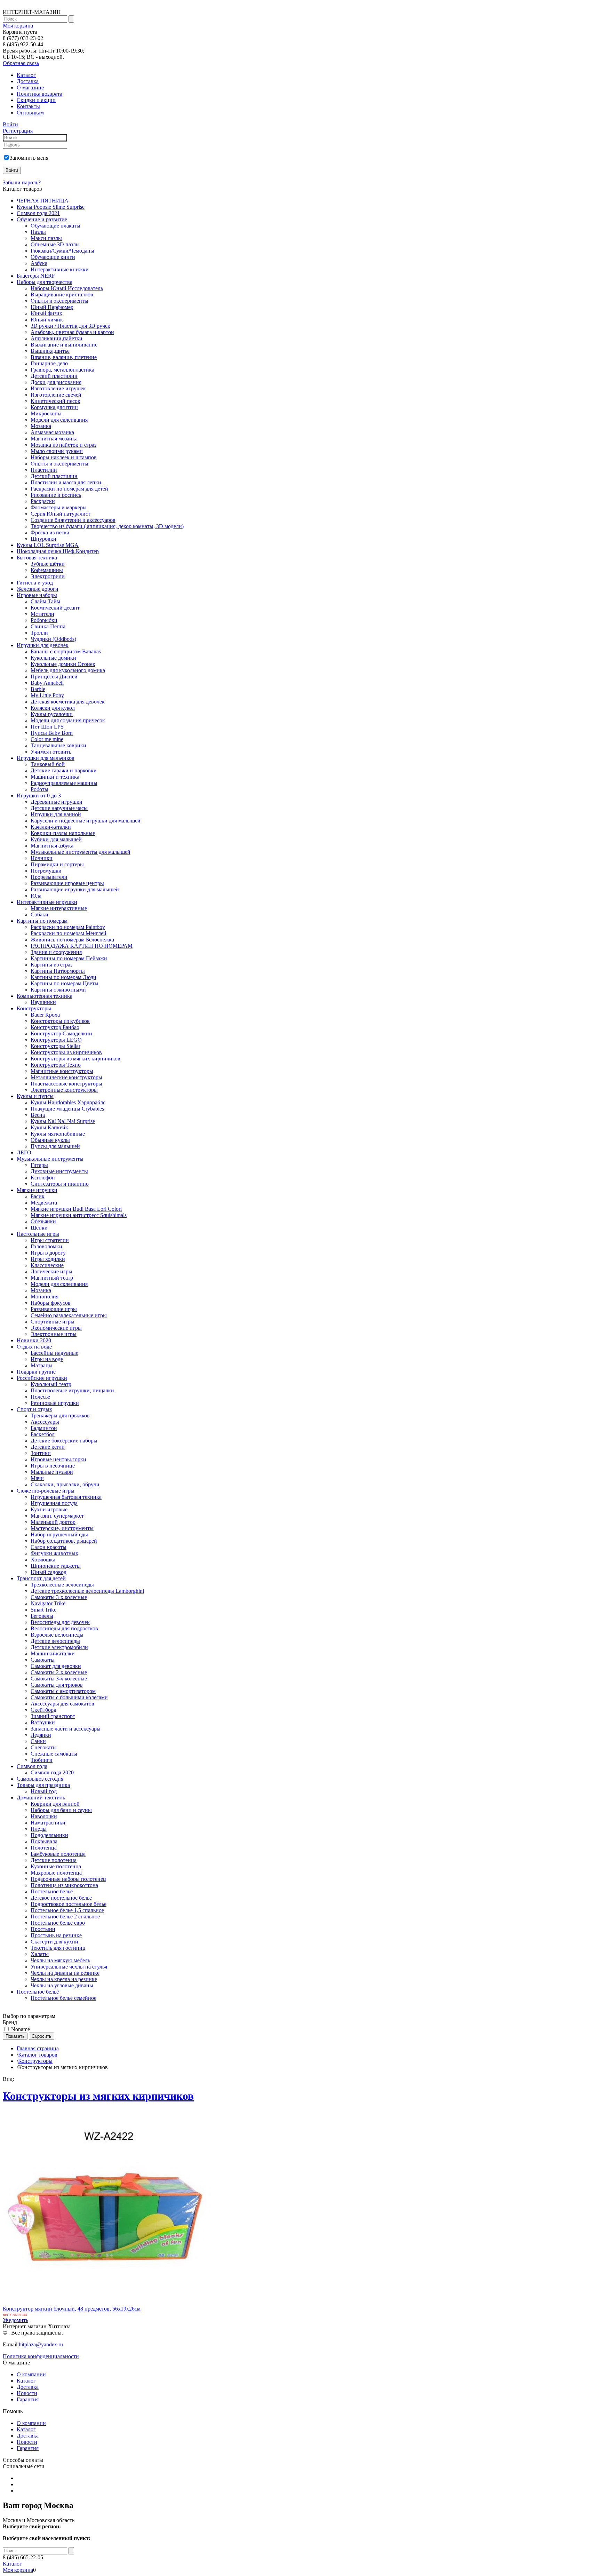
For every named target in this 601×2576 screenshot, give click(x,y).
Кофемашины (47, 570)
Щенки (39, 1228)
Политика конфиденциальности (41, 2356)
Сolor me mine (47, 739)
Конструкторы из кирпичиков (66, 1052)
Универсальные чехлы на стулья (69, 1967)
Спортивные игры (53, 1322)
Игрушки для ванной (56, 814)
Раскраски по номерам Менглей (69, 933)
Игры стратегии (50, 1240)
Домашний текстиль (41, 1798)
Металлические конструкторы (66, 1077)
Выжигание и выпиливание (64, 345)
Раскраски (43, 501)
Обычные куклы (50, 1140)
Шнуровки (43, 539)
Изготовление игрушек (58, 388)
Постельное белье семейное (63, 1998)
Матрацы (42, 1365)
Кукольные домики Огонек (63, 664)
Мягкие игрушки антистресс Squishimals (79, 1215)
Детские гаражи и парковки (64, 770)
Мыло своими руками (57, 451)
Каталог (26, 75)
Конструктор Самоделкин (61, 1033)
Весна (38, 1115)
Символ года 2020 (52, 1772)
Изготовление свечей (56, 395)
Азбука (39, 263)
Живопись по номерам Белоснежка (72, 940)
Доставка (28, 81)
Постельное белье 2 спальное (65, 1917)
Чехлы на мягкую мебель (60, 1960)
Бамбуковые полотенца (58, 1854)
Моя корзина (18, 26)
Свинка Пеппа (48, 626)
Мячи (37, 1478)
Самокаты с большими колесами (69, 1697)
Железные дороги (38, 589)
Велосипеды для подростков (64, 1628)
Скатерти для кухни (54, 1942)
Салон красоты (49, 1547)
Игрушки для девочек (43, 645)
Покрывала (44, 1841)
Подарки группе (36, 1372)
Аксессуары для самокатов (62, 1704)
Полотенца (44, 1848)
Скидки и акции (36, 100)
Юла (36, 896)
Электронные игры (54, 1334)
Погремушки (46, 871)
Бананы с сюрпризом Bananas (66, 651)
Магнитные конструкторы (62, 1071)
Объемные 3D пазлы (55, 244)
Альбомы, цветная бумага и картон (72, 332)
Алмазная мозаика (52, 432)
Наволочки (44, 1816)
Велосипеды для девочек (60, 1622)
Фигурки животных (54, 1553)
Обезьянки (43, 1221)
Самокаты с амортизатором (63, 1691)
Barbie (38, 689)
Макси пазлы (46, 238)
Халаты (40, 1954)
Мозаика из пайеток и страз (63, 445)
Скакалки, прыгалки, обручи (65, 1484)
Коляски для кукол (53, 708)
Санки (38, 1741)
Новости (27, 2393)
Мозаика (41, 426)
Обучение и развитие (42, 219)
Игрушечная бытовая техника (66, 1497)
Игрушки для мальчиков (46, 758)
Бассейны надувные (54, 1353)
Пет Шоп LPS (47, 727)
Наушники (43, 1002)
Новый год (44, 1791)
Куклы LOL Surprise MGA (48, 545)
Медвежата (44, 1203)
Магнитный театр (52, 1278)
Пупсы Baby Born (52, 733)
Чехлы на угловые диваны (62, 1985)
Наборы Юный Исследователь (67, 288)
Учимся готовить (51, 752)
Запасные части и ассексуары (66, 1729)
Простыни (43, 1929)
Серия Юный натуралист (61, 514)
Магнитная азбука (52, 846)
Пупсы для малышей (55, 1146)
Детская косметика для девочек (68, 702)
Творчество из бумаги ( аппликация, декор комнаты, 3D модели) (107, 526)
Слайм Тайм (45, 601)
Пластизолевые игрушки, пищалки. (73, 1390)
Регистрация (18, 131)
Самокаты (43, 1660)
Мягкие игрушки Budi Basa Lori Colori (76, 1209)
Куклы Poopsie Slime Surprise (51, 207)
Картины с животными (58, 990)
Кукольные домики (53, 658)
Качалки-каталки (51, 827)
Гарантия (28, 2399)
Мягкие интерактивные (59, 908)
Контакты (28, 106)
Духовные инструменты (59, 1171)
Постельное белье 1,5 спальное (67, 1910)
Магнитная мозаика (54, 439)
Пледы (39, 1829)
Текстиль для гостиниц (58, 1948)
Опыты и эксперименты (59, 301)
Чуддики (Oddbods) (53, 639)
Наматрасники (48, 1823)
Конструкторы (34, 1008)
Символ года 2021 (38, 213)
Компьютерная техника (45, 996)
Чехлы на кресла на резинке (64, 1979)
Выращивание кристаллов (62, 295)
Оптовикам (30, 113)
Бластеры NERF (36, 276)
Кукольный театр (51, 1384)
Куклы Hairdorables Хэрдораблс (68, 1102)
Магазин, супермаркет (57, 1516)
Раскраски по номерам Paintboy (68, 927)
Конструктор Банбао (55, 1027)
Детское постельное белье (61, 1898)
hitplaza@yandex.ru (41, 2344)
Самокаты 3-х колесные (59, 1597)
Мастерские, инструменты (62, 1528)
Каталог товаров (38, 2055)
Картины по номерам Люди (63, 977)
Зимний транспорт (53, 1716)
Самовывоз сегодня (40, 1779)
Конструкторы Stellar (55, 1046)
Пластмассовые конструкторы (66, 1084)
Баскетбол (43, 1434)
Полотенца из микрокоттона (64, 1885)
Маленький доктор (53, 1522)
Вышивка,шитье (50, 351)
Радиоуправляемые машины (64, 783)
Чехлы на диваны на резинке (65, 1973)
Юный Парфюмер (52, 307)
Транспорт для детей (41, 1578)
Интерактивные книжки (60, 269)
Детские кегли (48, 1447)
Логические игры (51, 1271)
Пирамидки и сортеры (57, 864)
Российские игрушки (42, 1378)
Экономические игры (56, 1328)
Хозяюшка (43, 1560)
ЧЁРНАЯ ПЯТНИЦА (43, 201)
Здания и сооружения (56, 952)
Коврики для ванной (55, 1804)
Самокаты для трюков (57, 1685)
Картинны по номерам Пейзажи (69, 958)
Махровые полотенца (56, 1873)
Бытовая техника (37, 558)
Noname (21, 2029)
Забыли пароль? (22, 182)
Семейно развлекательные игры (69, 1315)
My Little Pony (47, 695)
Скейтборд (43, 1710)
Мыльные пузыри (52, 1472)
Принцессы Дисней (54, 677)
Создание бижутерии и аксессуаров (73, 520)
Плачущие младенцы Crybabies (67, 1109)
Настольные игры (38, 1234)
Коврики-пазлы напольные (63, 833)
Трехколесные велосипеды (62, 1585)
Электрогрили (48, 576)
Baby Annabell (47, 683)
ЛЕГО (24, 1152)
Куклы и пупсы (35, 1096)
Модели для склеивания (59, 420)
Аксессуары (45, 1422)
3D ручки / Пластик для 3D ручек (70, 326)
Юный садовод (49, 1572)
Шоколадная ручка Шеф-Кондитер (58, 551)
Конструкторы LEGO (56, 1040)
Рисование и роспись (56, 495)
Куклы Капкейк (49, 1127)
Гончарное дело (49, 363)
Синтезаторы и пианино (60, 1184)
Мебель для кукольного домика (68, 670)
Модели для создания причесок (68, 720)
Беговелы (42, 1616)
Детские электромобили (59, 1647)
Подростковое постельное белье (69, 1904)
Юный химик (47, 320)
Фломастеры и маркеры (59, 507)
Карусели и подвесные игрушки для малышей (86, 821)
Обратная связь (21, 63)
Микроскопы (46, 414)
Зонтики (41, 1453)
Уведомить (15, 2320)
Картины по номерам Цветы (65, 983)
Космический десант (55, 608)
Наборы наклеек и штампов (64, 457)
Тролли (39, 633)
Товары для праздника (43, 1785)
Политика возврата (39, 94)
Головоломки (46, 1246)
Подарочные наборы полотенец (68, 1879)
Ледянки (41, 1735)
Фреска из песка (50, 532)
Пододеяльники (49, 1835)
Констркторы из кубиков (60, 1021)
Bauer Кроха (45, 1015)
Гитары (39, 1165)
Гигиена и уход (35, 583)
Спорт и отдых (34, 1409)
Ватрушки (43, 1722)
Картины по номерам (42, 921)
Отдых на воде (34, 1347)
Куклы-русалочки (52, 714)
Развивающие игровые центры (67, 883)
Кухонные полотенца (56, 1866)
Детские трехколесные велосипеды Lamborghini (87, 1591)
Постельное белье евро (58, 1923)
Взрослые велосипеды (57, 1635)
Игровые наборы (37, 595)
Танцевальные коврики (58, 745)
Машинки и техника (55, 777)
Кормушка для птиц (54, 407)
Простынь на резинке (56, 1935)
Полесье (40, 1397)
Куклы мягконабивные (58, 1134)
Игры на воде (47, 1359)
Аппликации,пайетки (57, 338)
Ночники (42, 858)
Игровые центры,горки (58, 1459)
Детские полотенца (54, 1860)
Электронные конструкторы (64, 1090)
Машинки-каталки (53, 1653)
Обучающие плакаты (55, 226)
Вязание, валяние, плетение (64, 357)
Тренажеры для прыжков (60, 1416)
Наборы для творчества (45, 282)
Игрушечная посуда (54, 1503)
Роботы (39, 789)
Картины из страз (51, 965)
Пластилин (44, 470)
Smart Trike (43, 1610)
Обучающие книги (53, 257)
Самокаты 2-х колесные (59, 1672)
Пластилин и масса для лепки (66, 482)
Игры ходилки (48, 1259)
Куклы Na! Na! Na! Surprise (63, 1121)
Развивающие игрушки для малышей (75, 889)
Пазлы (38, 232)
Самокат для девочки (56, 1666)
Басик (38, 1196)
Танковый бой (48, 764)
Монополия (45, 1297)
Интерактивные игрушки (47, 902)
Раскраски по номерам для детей (69, 489)
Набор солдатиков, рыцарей (64, 1541)
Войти (10, 124)
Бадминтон (44, 1428)
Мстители (42, 614)
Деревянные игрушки (57, 802)
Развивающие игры (54, 1309)
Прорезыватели (49, 877)
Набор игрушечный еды (59, 1535)
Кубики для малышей (56, 839)
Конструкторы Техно (56, 1065)
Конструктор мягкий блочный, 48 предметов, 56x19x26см (72, 2309)
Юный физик (46, 313)
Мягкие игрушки (37, 1190)
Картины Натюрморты (58, 971)
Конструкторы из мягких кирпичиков (75, 1059)
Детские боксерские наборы (64, 1441)
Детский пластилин (54, 376)
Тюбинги (42, 1760)
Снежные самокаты (54, 1754)
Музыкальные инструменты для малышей (81, 852)
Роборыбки (44, 620)
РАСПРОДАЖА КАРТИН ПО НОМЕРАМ (82, 946)
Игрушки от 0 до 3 (39, 796)
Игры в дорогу (48, 1253)
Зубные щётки (48, 564)
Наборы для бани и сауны (61, 1810)
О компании (31, 2374)
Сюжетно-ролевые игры (46, 1491)
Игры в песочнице (53, 1466)
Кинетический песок (55, 401)
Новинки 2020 (34, 1340)
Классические (47, 1265)
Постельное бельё (52, 1891)
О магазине (30, 88)
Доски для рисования (56, 382)
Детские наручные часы (59, 808)
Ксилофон (43, 1178)
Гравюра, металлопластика (62, 370)
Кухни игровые (49, 1509)
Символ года (32, 1766)
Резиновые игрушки (55, 1403)
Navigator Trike (48, 1603)
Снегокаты (44, 1747)
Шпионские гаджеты (56, 1566)
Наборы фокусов (51, 1303)
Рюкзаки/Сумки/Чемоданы (62, 251)
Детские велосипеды (55, 1641)
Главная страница (38, 2048)
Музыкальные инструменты (50, 1159)
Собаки (39, 915)
